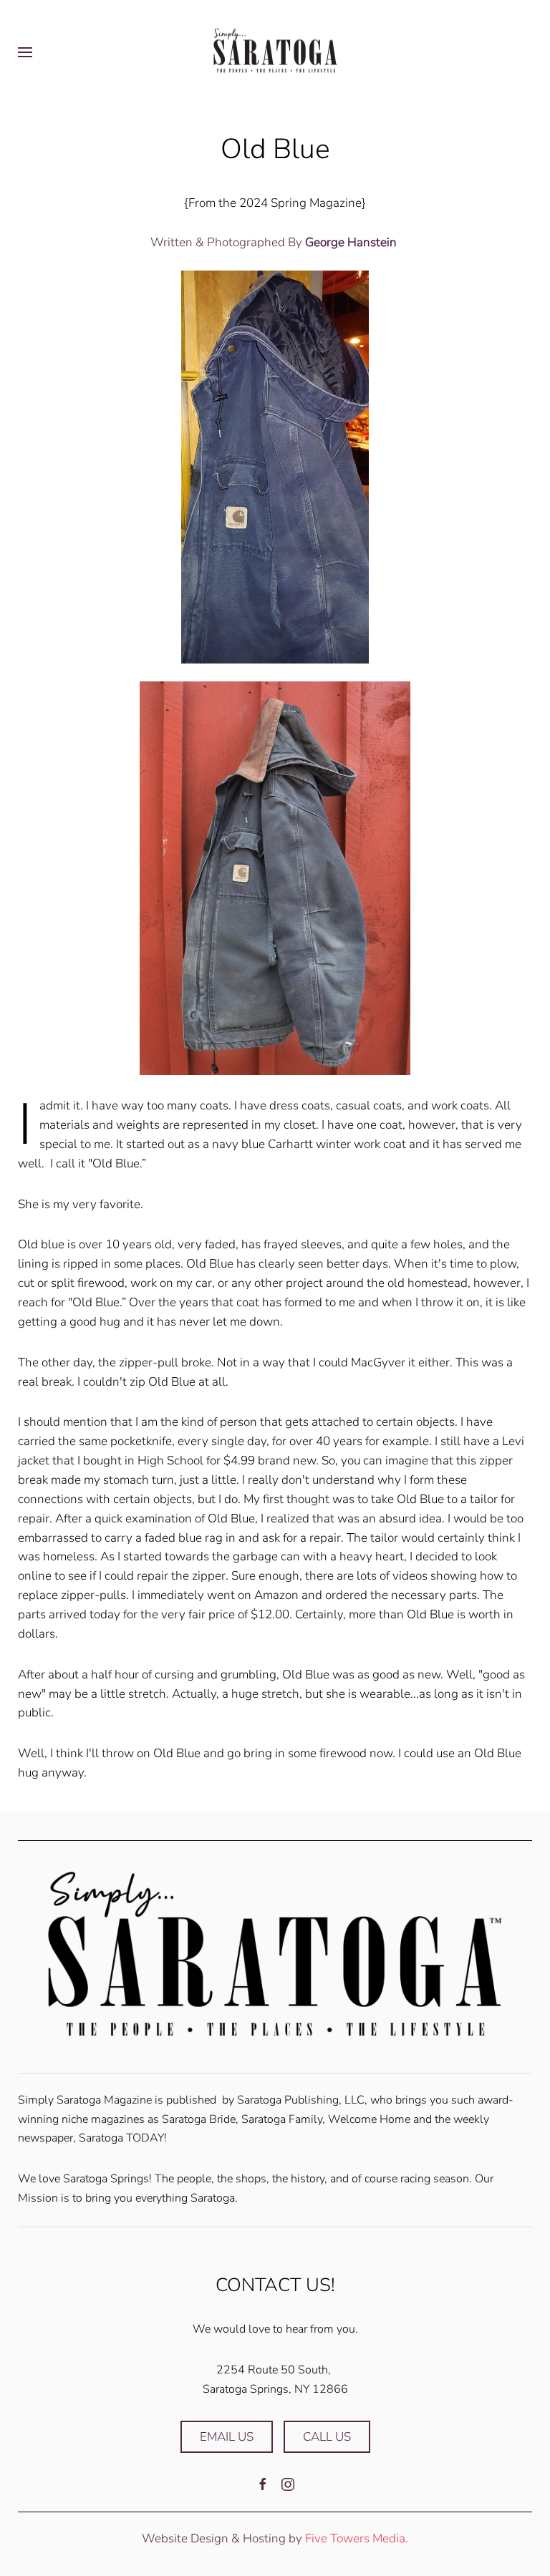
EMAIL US (227, 2437)
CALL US (327, 2437)
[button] (25, 52)
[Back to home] (275, 52)
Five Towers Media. (357, 2538)
